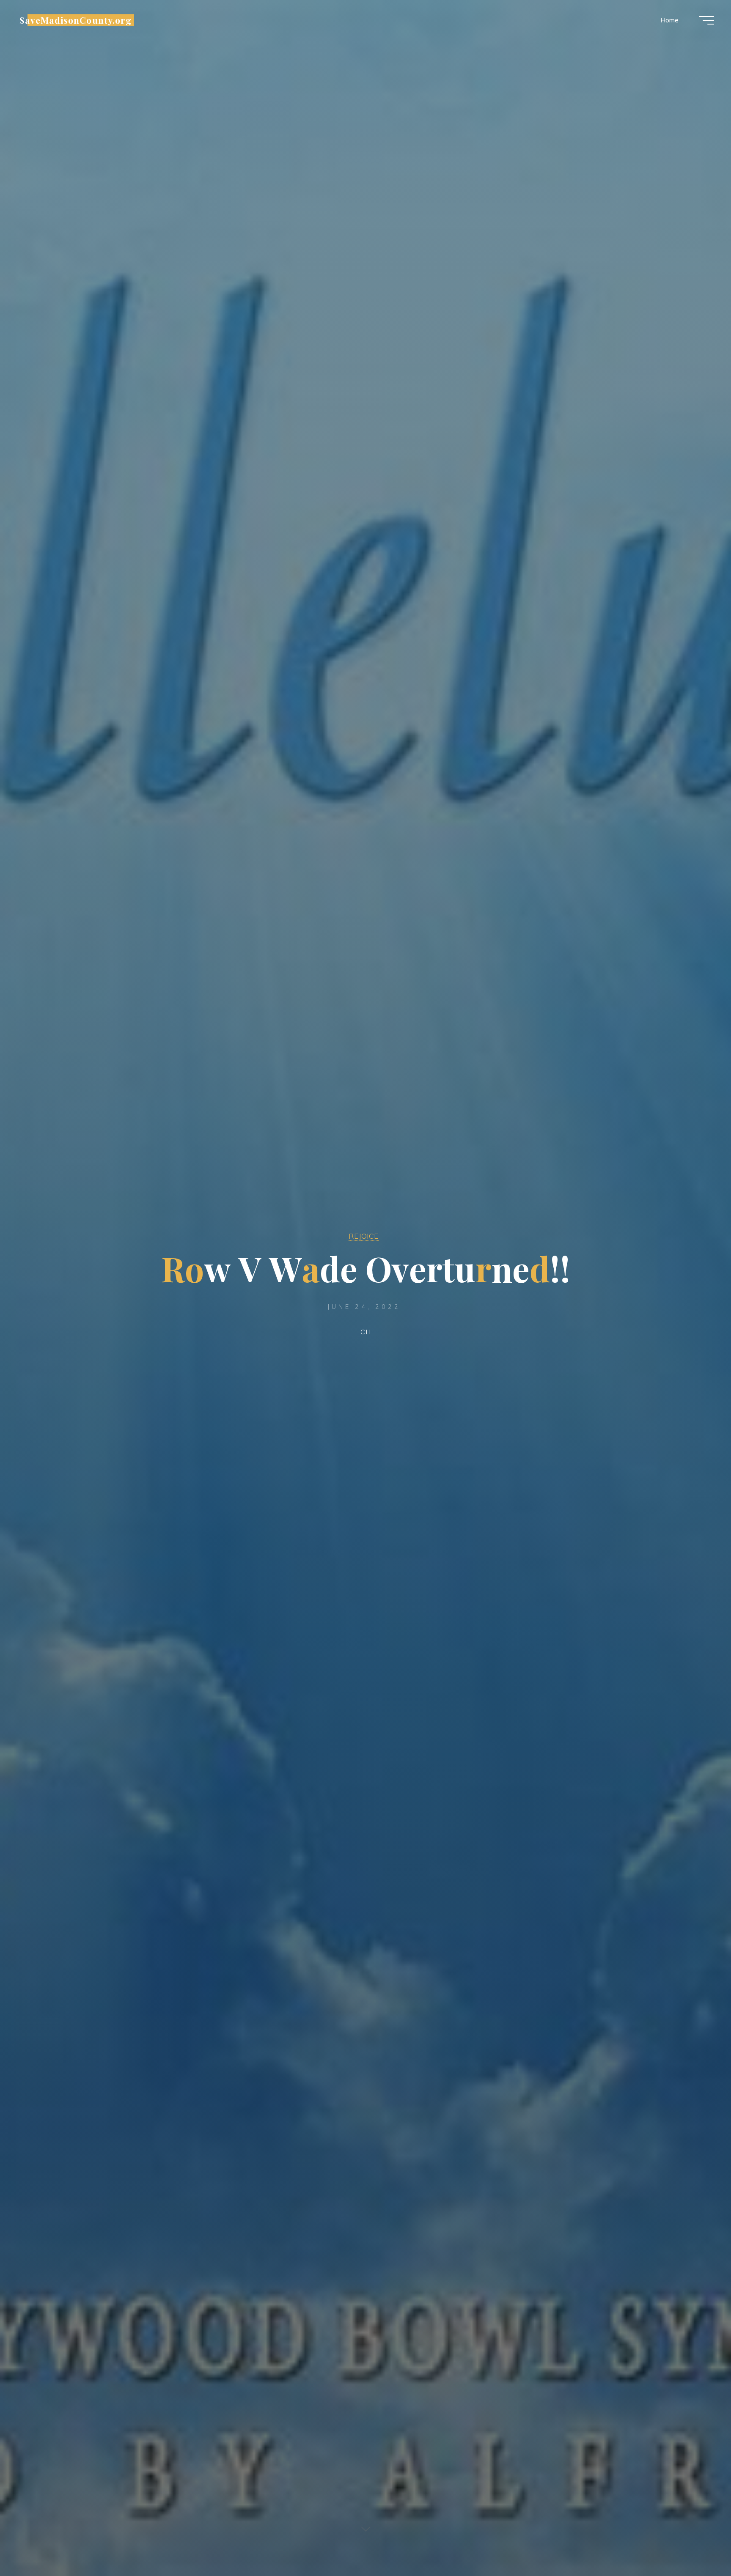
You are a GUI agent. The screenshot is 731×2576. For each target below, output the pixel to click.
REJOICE (364, 1236)
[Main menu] (706, 20)
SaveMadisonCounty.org (76, 20)
